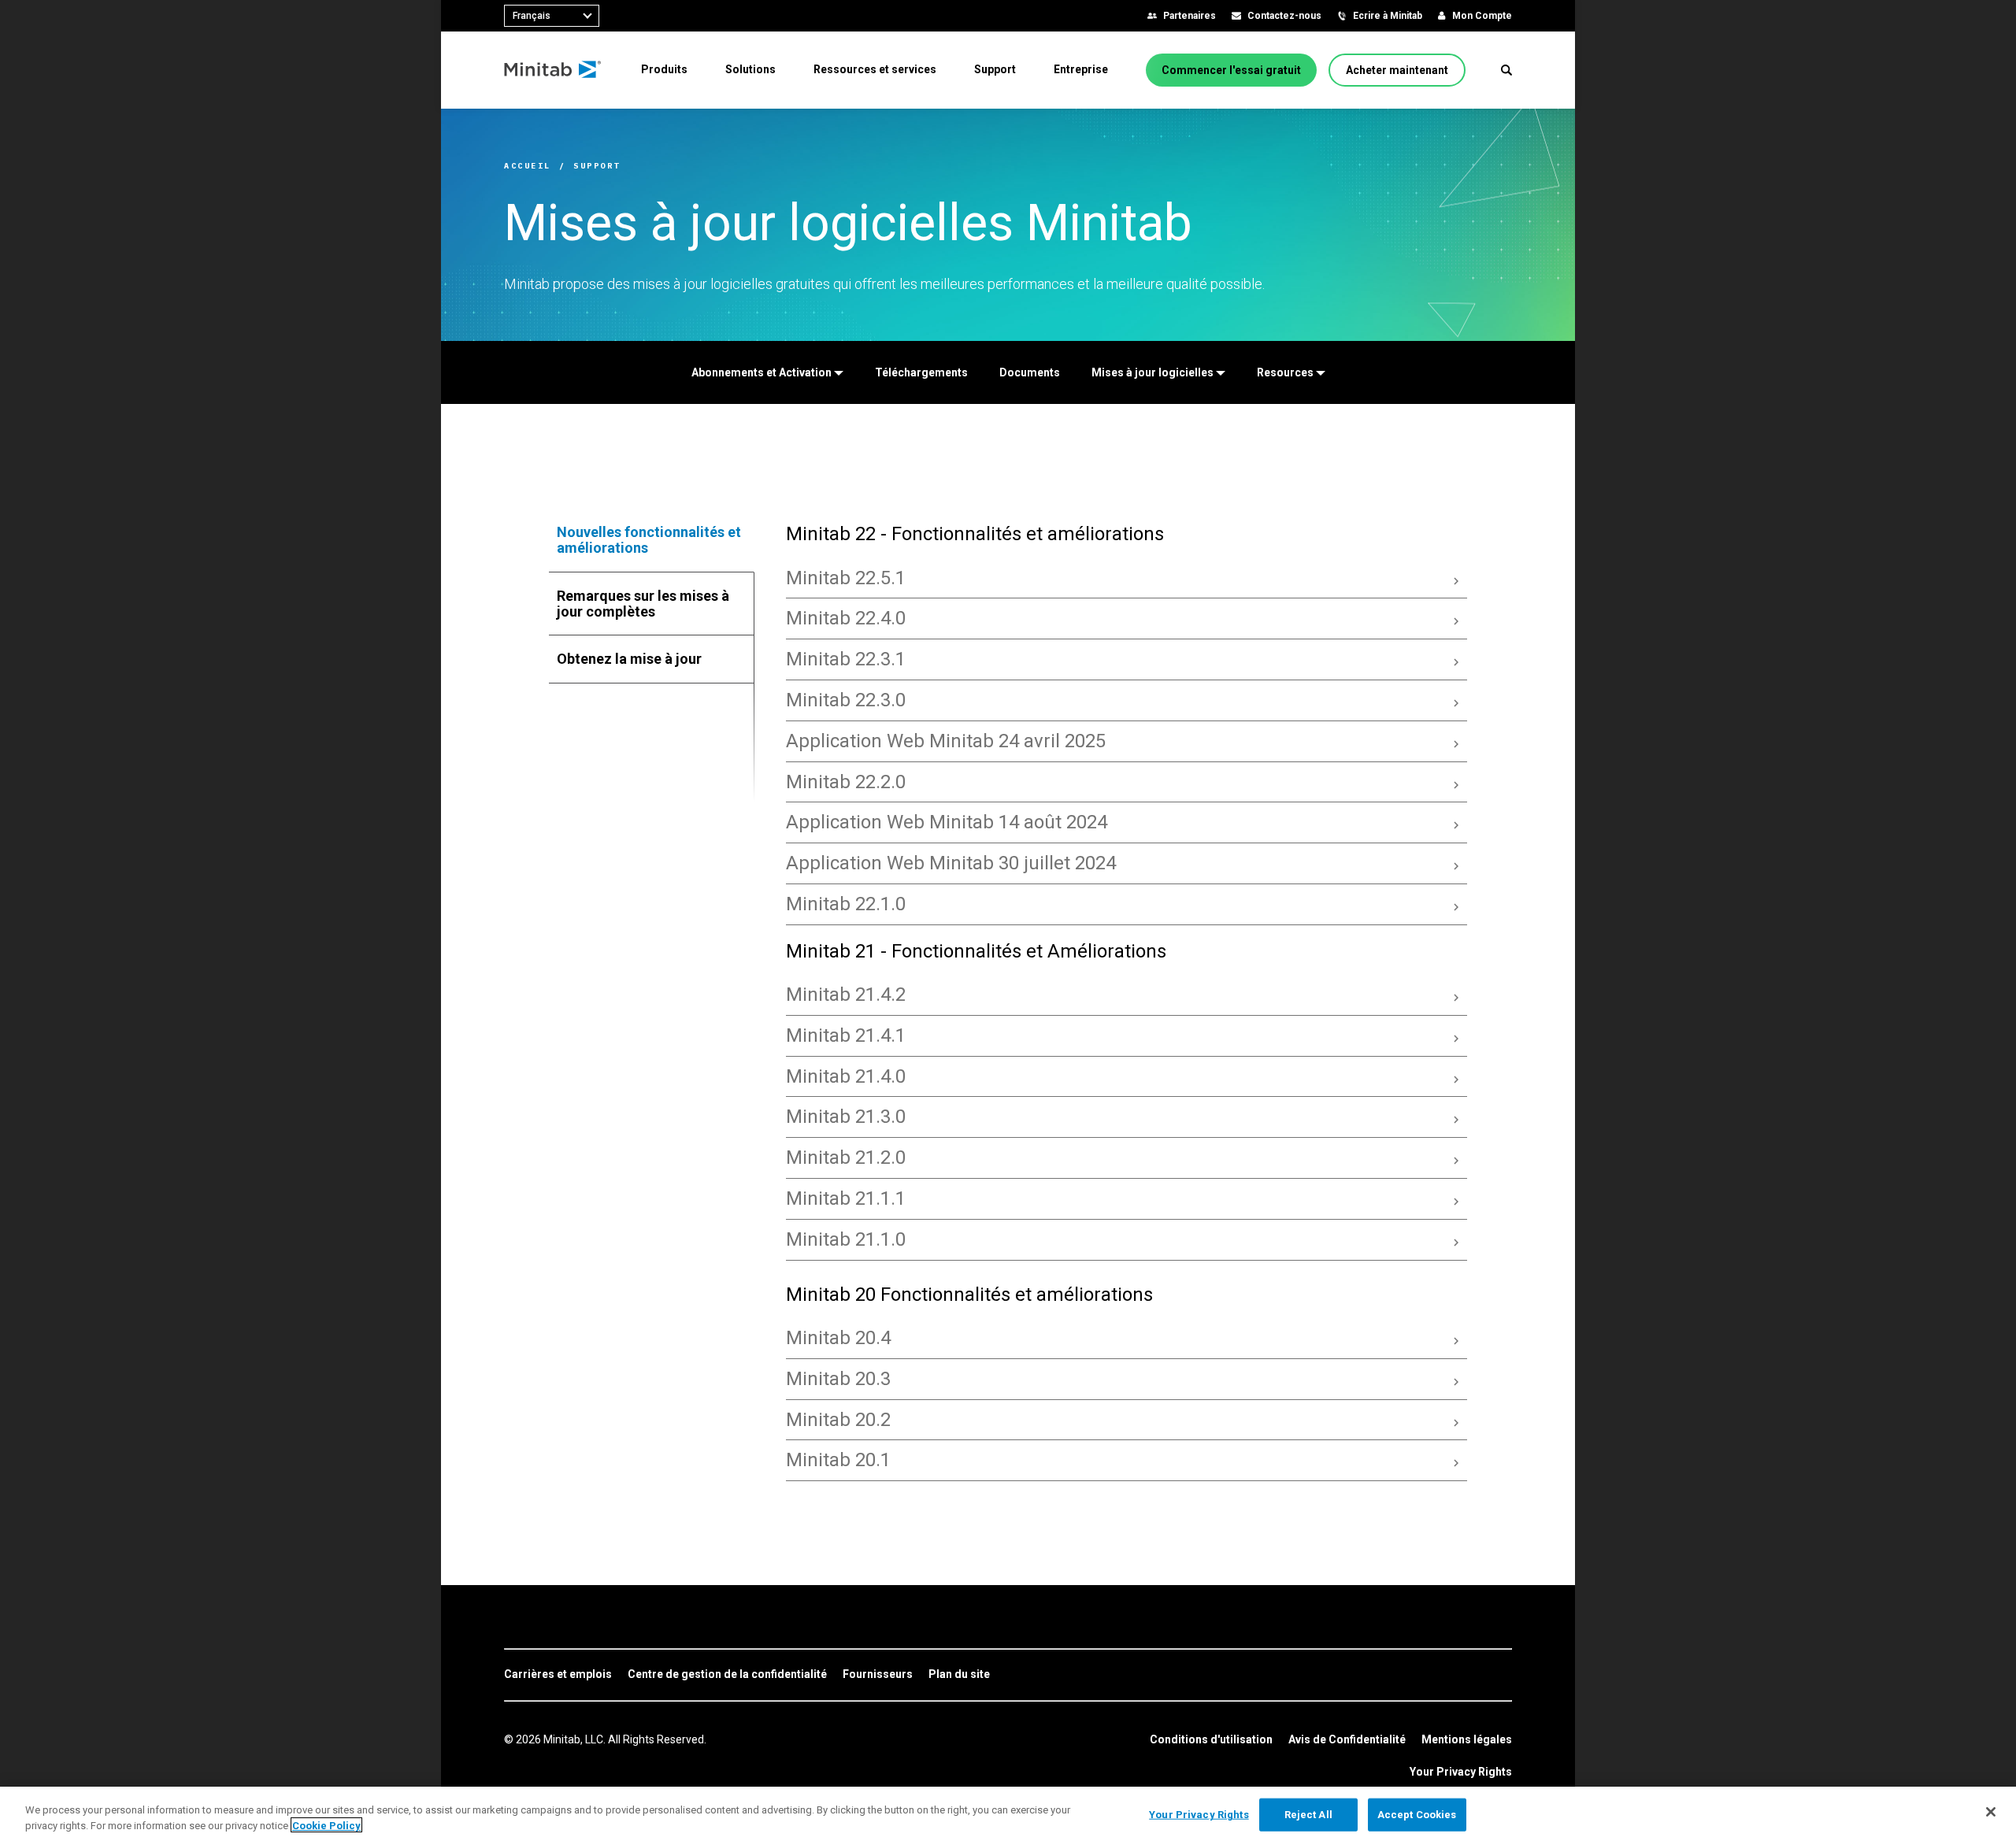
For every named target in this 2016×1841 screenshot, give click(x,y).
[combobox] (552, 16)
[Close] (1991, 1812)
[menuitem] (664, 69)
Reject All (1308, 1815)
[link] (558, 1675)
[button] (1506, 70)
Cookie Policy (326, 1825)
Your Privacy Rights (1461, 1772)
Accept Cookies (1417, 1815)
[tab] (652, 540)
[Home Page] (553, 70)
